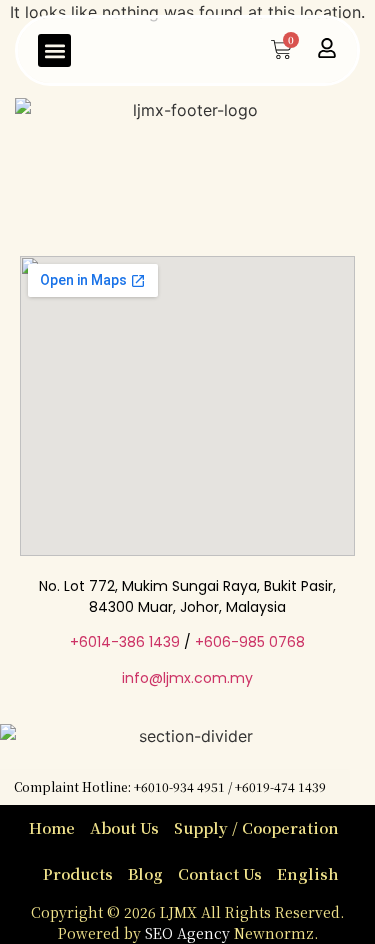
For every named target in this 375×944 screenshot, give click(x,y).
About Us (124, 827)
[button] (54, 50)
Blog (145, 873)
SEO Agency (189, 933)
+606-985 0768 (250, 642)
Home (52, 827)
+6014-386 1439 (125, 642)
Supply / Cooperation (256, 827)
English (308, 873)
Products (78, 873)
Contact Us (220, 873)
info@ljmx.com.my (187, 678)
